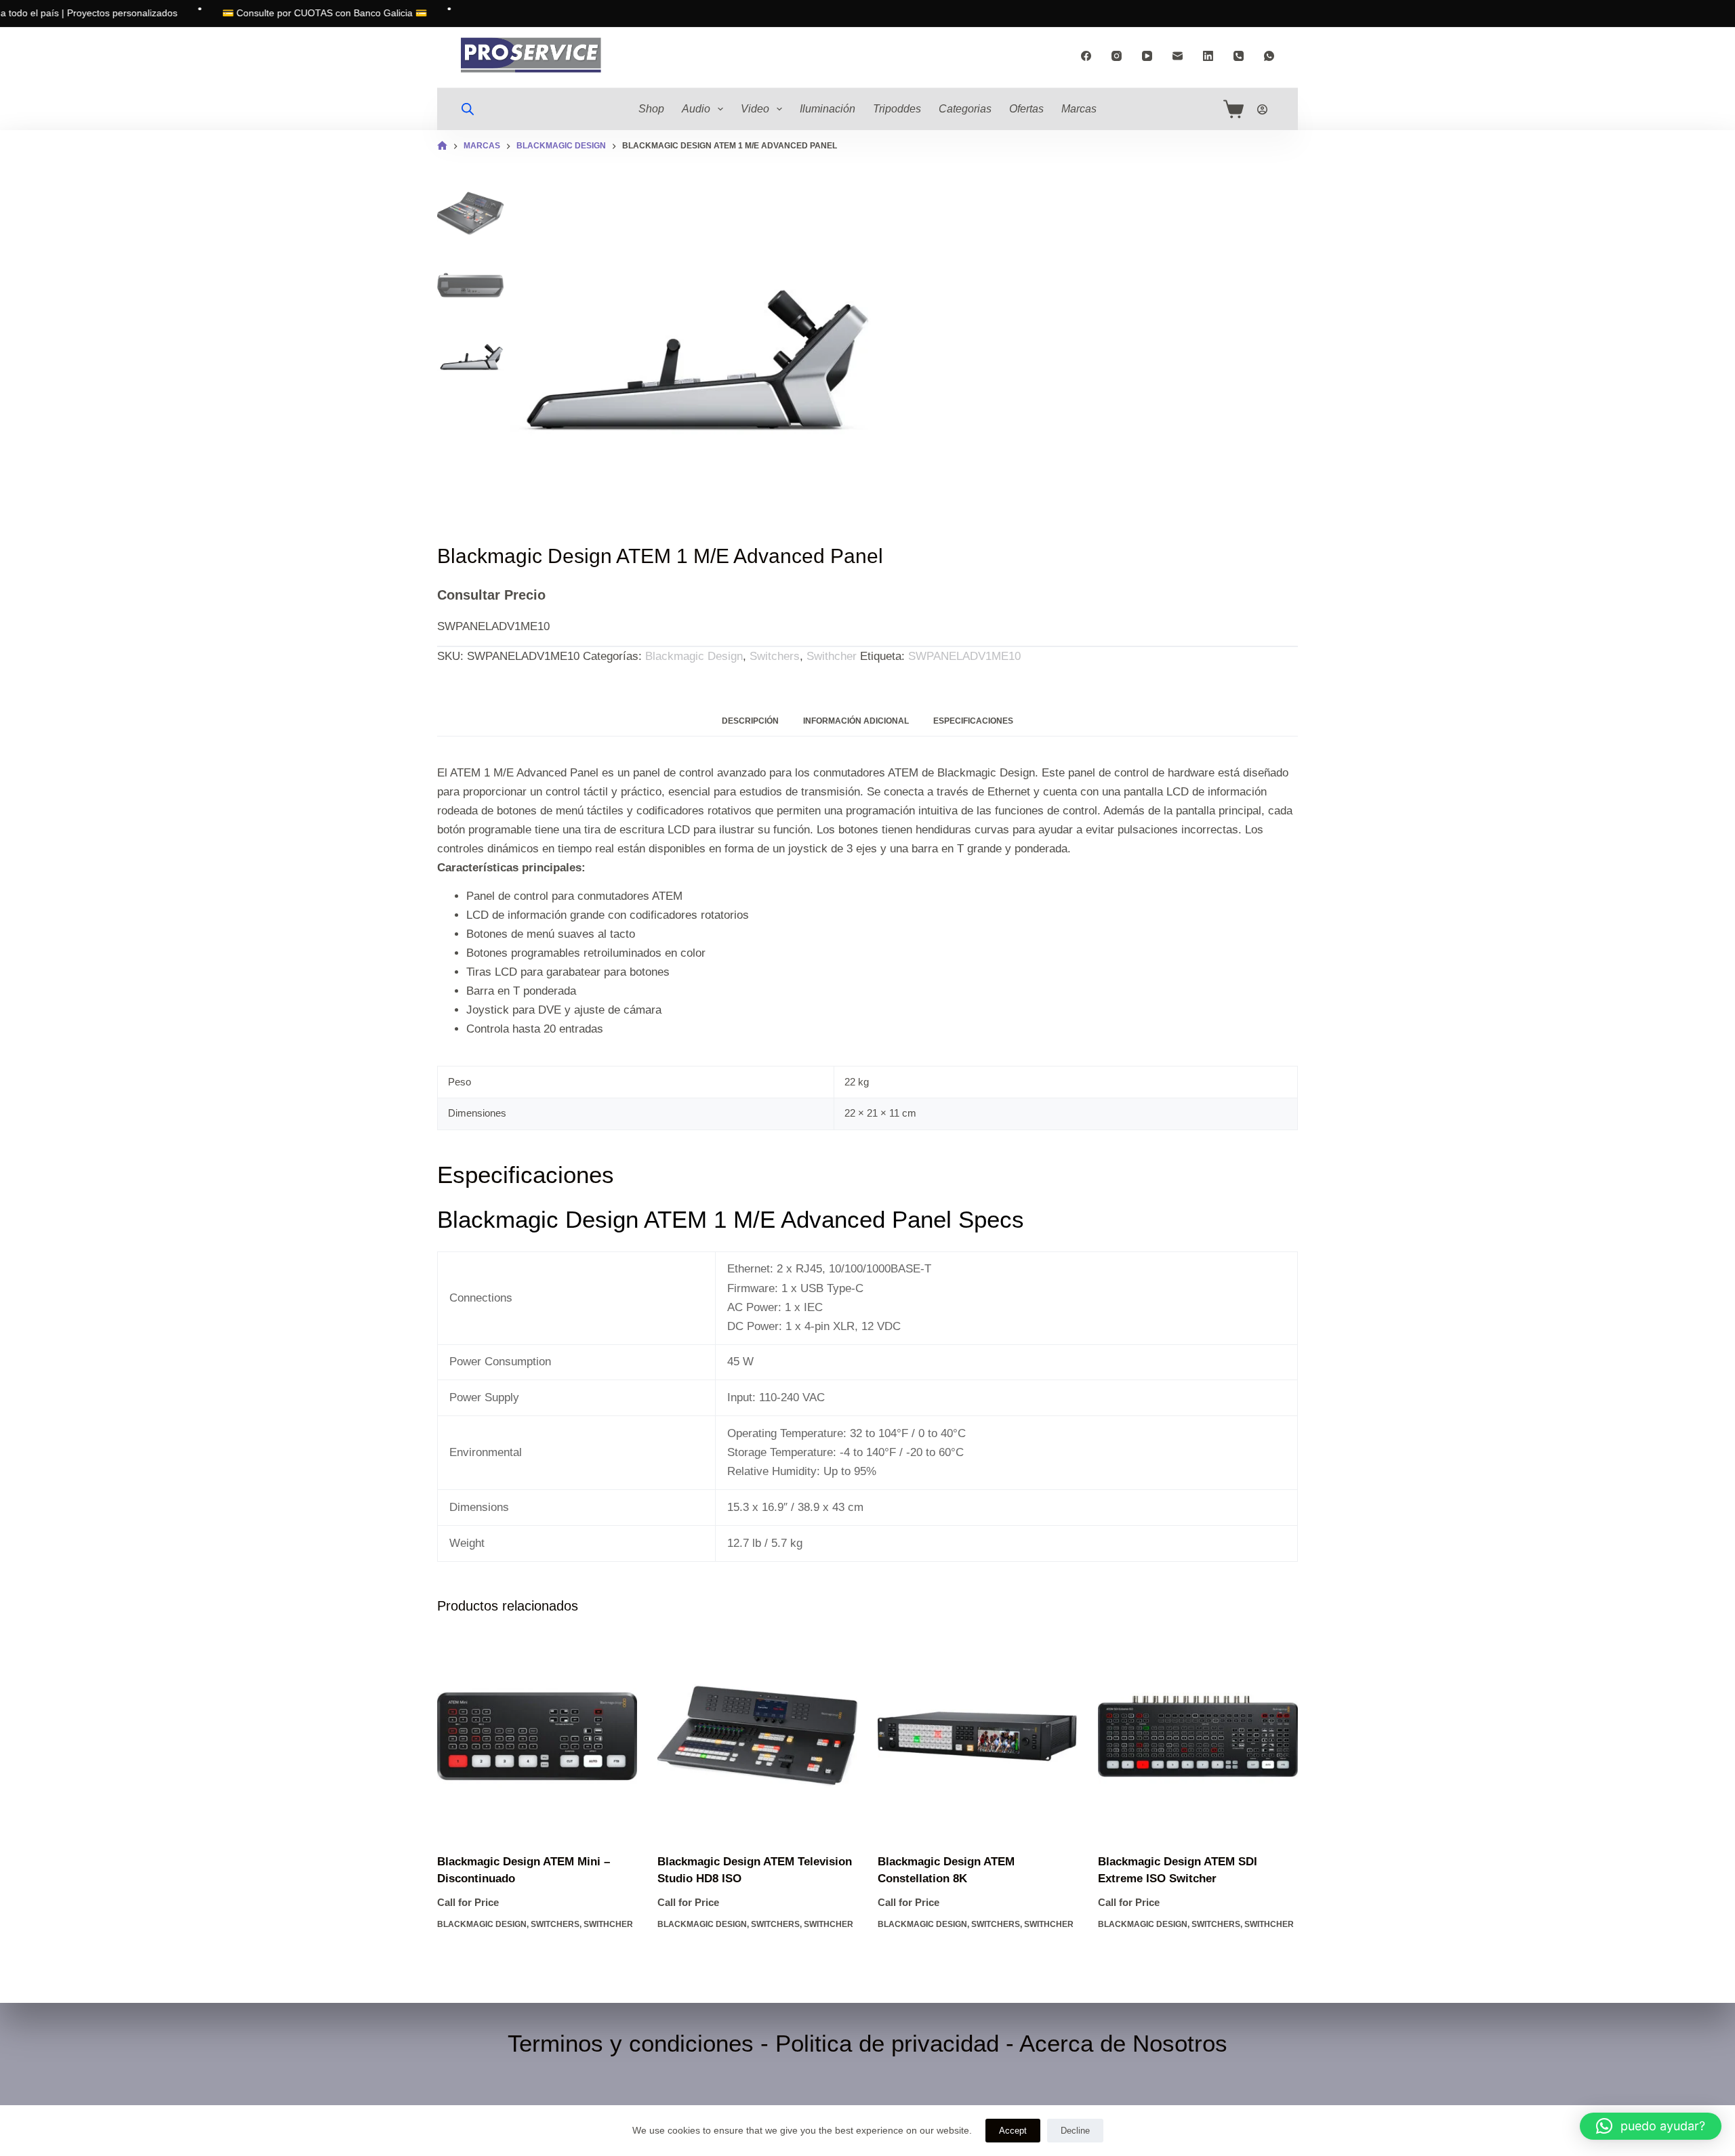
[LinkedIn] (1208, 56)
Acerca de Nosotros (1123, 2043)
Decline (1075, 2131)
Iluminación (828, 109)
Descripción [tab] (750, 721)
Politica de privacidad (887, 2043)
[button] (1651, 2126)
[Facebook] (1086, 56)
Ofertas (1026, 109)
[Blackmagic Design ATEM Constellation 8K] (978, 1736)
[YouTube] (1147, 56)
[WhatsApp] (1269, 56)
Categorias (965, 109)
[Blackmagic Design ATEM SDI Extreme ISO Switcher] (1198, 1736)
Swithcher (832, 656)
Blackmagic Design (694, 656)
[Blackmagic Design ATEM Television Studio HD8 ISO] (757, 1736)
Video (755, 109)
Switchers (775, 656)
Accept (1013, 2131)
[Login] (1262, 109)
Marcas (1079, 109)
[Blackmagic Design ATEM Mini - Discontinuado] (537, 1736)
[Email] (1178, 56)
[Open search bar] (468, 109)
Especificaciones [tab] (973, 721)
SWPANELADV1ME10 (964, 656)
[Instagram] (1117, 56)
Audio (696, 109)
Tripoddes (897, 109)
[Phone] (1239, 56)
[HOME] (442, 146)
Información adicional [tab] (856, 721)
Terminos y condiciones (631, 2043)
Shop (651, 109)
